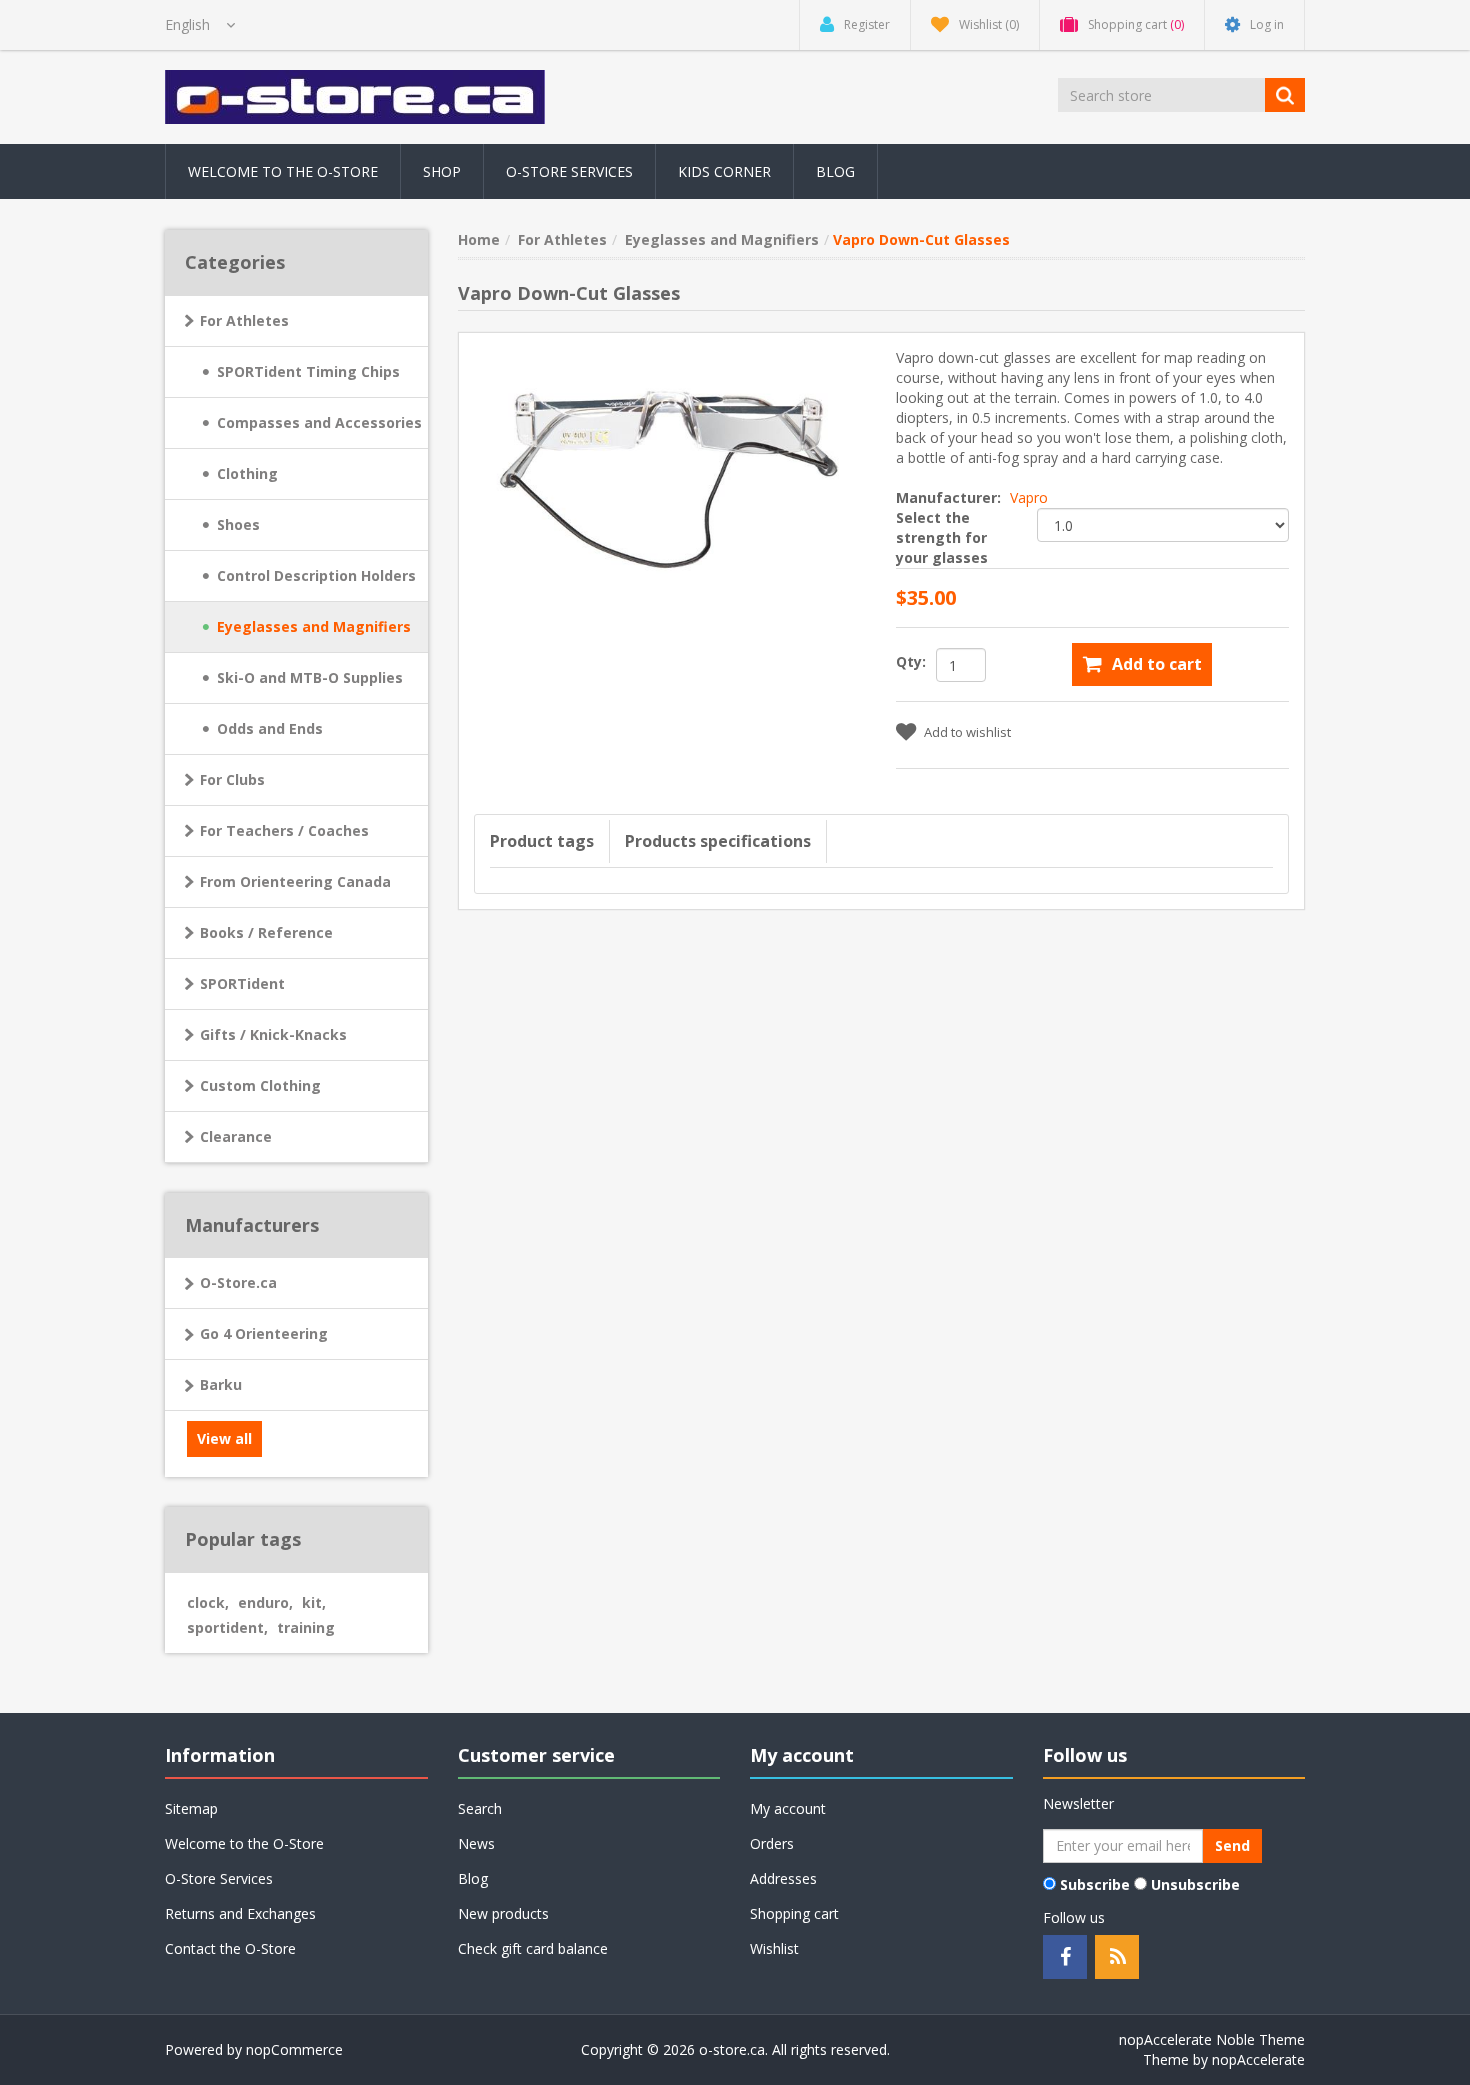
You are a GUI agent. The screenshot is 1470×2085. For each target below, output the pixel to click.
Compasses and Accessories (319, 422)
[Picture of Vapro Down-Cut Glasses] (670, 459)
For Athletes (244, 320)
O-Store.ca (238, 1282)
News (476, 1843)
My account (788, 1808)
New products (503, 1913)
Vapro (1029, 497)
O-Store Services (569, 171)
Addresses (783, 1878)
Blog (835, 171)
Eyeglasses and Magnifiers (314, 626)
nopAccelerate (1258, 2059)
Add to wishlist (967, 732)
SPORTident (242, 983)
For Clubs (232, 779)
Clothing (247, 473)
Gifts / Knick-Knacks (273, 1034)
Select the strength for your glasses (942, 537)
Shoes (238, 524)
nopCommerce (294, 2049)
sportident (227, 1627)
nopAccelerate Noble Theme (1212, 2039)
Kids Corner (724, 171)
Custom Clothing (260, 1085)
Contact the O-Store (230, 1948)
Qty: (911, 661)
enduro (265, 1602)
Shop (442, 171)
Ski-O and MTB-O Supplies (310, 677)
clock (208, 1602)
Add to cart (1157, 664)
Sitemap (191, 1808)
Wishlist (774, 1948)
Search (480, 1808)
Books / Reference (266, 932)
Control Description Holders (316, 575)
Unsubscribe (1195, 1884)
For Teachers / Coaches (284, 830)
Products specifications (718, 841)
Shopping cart (794, 1913)
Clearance (236, 1136)
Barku (221, 1384)
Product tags (542, 841)
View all (224, 1438)
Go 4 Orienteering (264, 1333)
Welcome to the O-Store (283, 171)
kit (314, 1602)
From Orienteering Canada (295, 881)
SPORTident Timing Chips (308, 371)
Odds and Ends (270, 728)
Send (1232, 1845)
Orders (772, 1843)
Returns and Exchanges (240, 1913)
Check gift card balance (533, 1948)
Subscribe (1095, 1884)
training (306, 1627)
